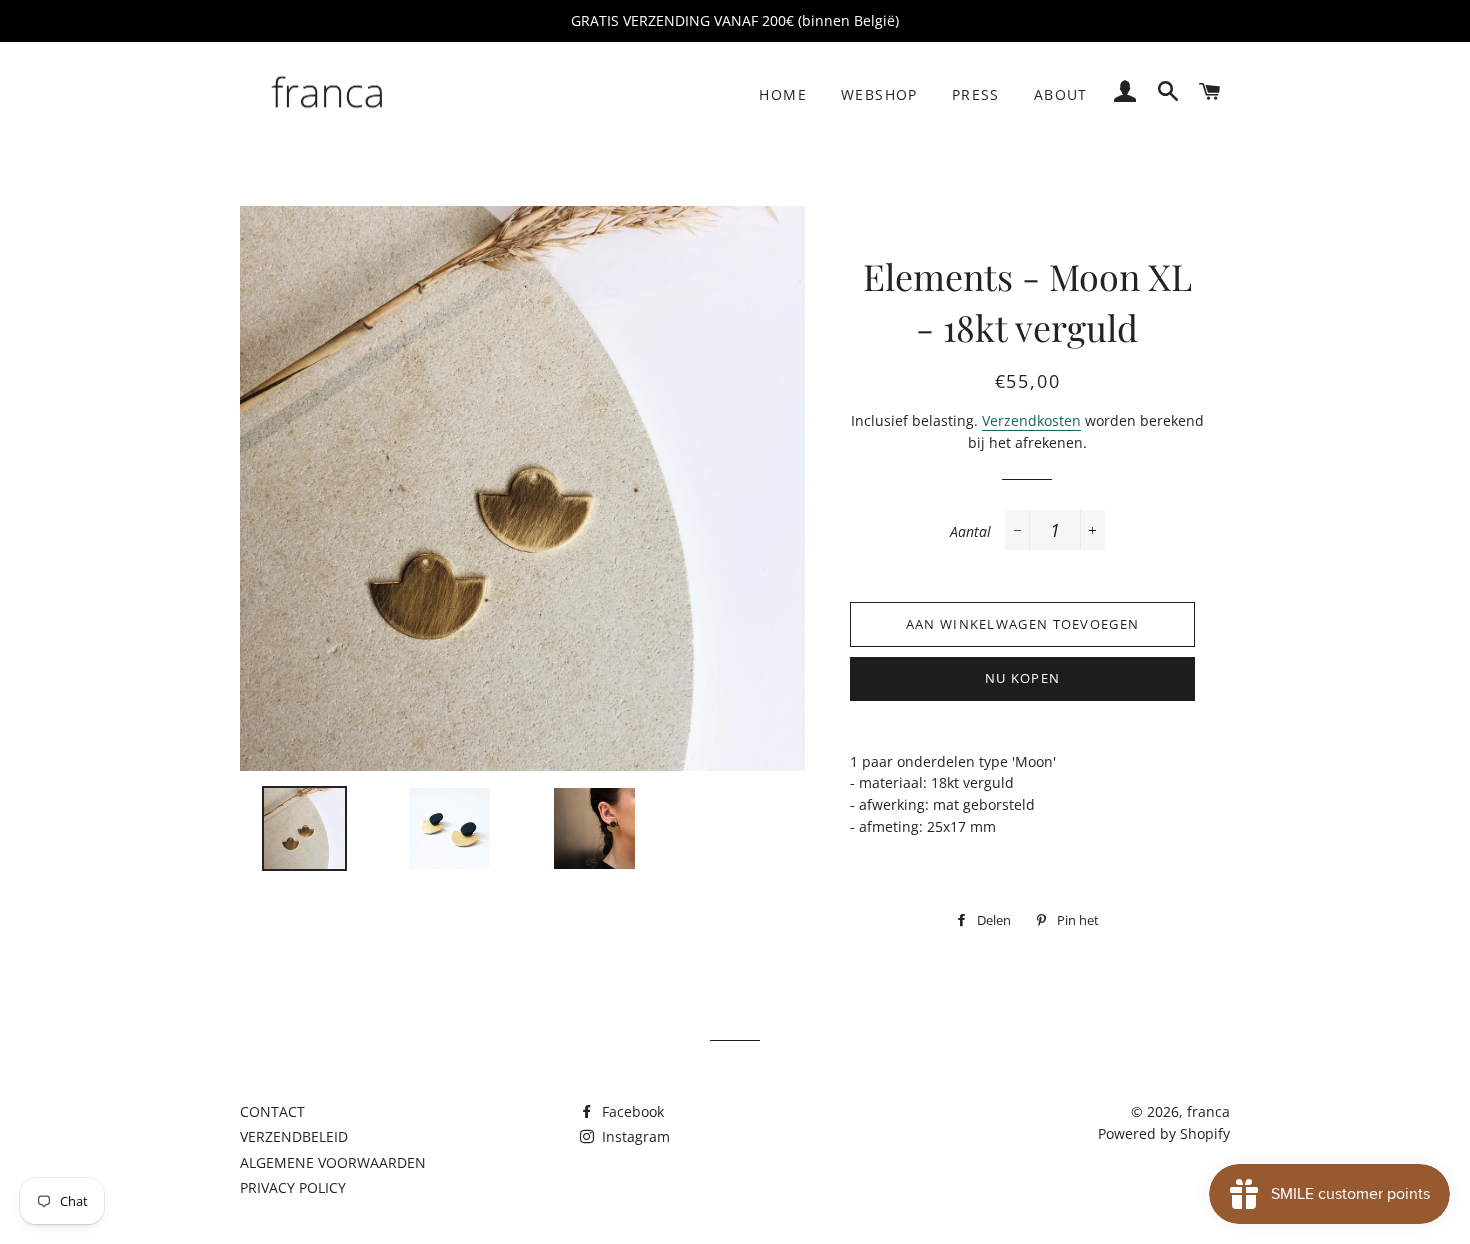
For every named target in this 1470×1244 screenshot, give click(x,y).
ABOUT (1061, 94)
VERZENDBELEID (294, 1136)
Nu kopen (1022, 678)
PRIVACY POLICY (293, 1187)
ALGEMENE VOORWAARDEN (333, 1162)
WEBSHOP (879, 94)
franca (1208, 1111)
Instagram (634, 1136)
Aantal (970, 531)
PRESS (976, 94)
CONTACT (272, 1111)
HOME (783, 94)
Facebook (631, 1111)
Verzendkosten (1031, 420)
